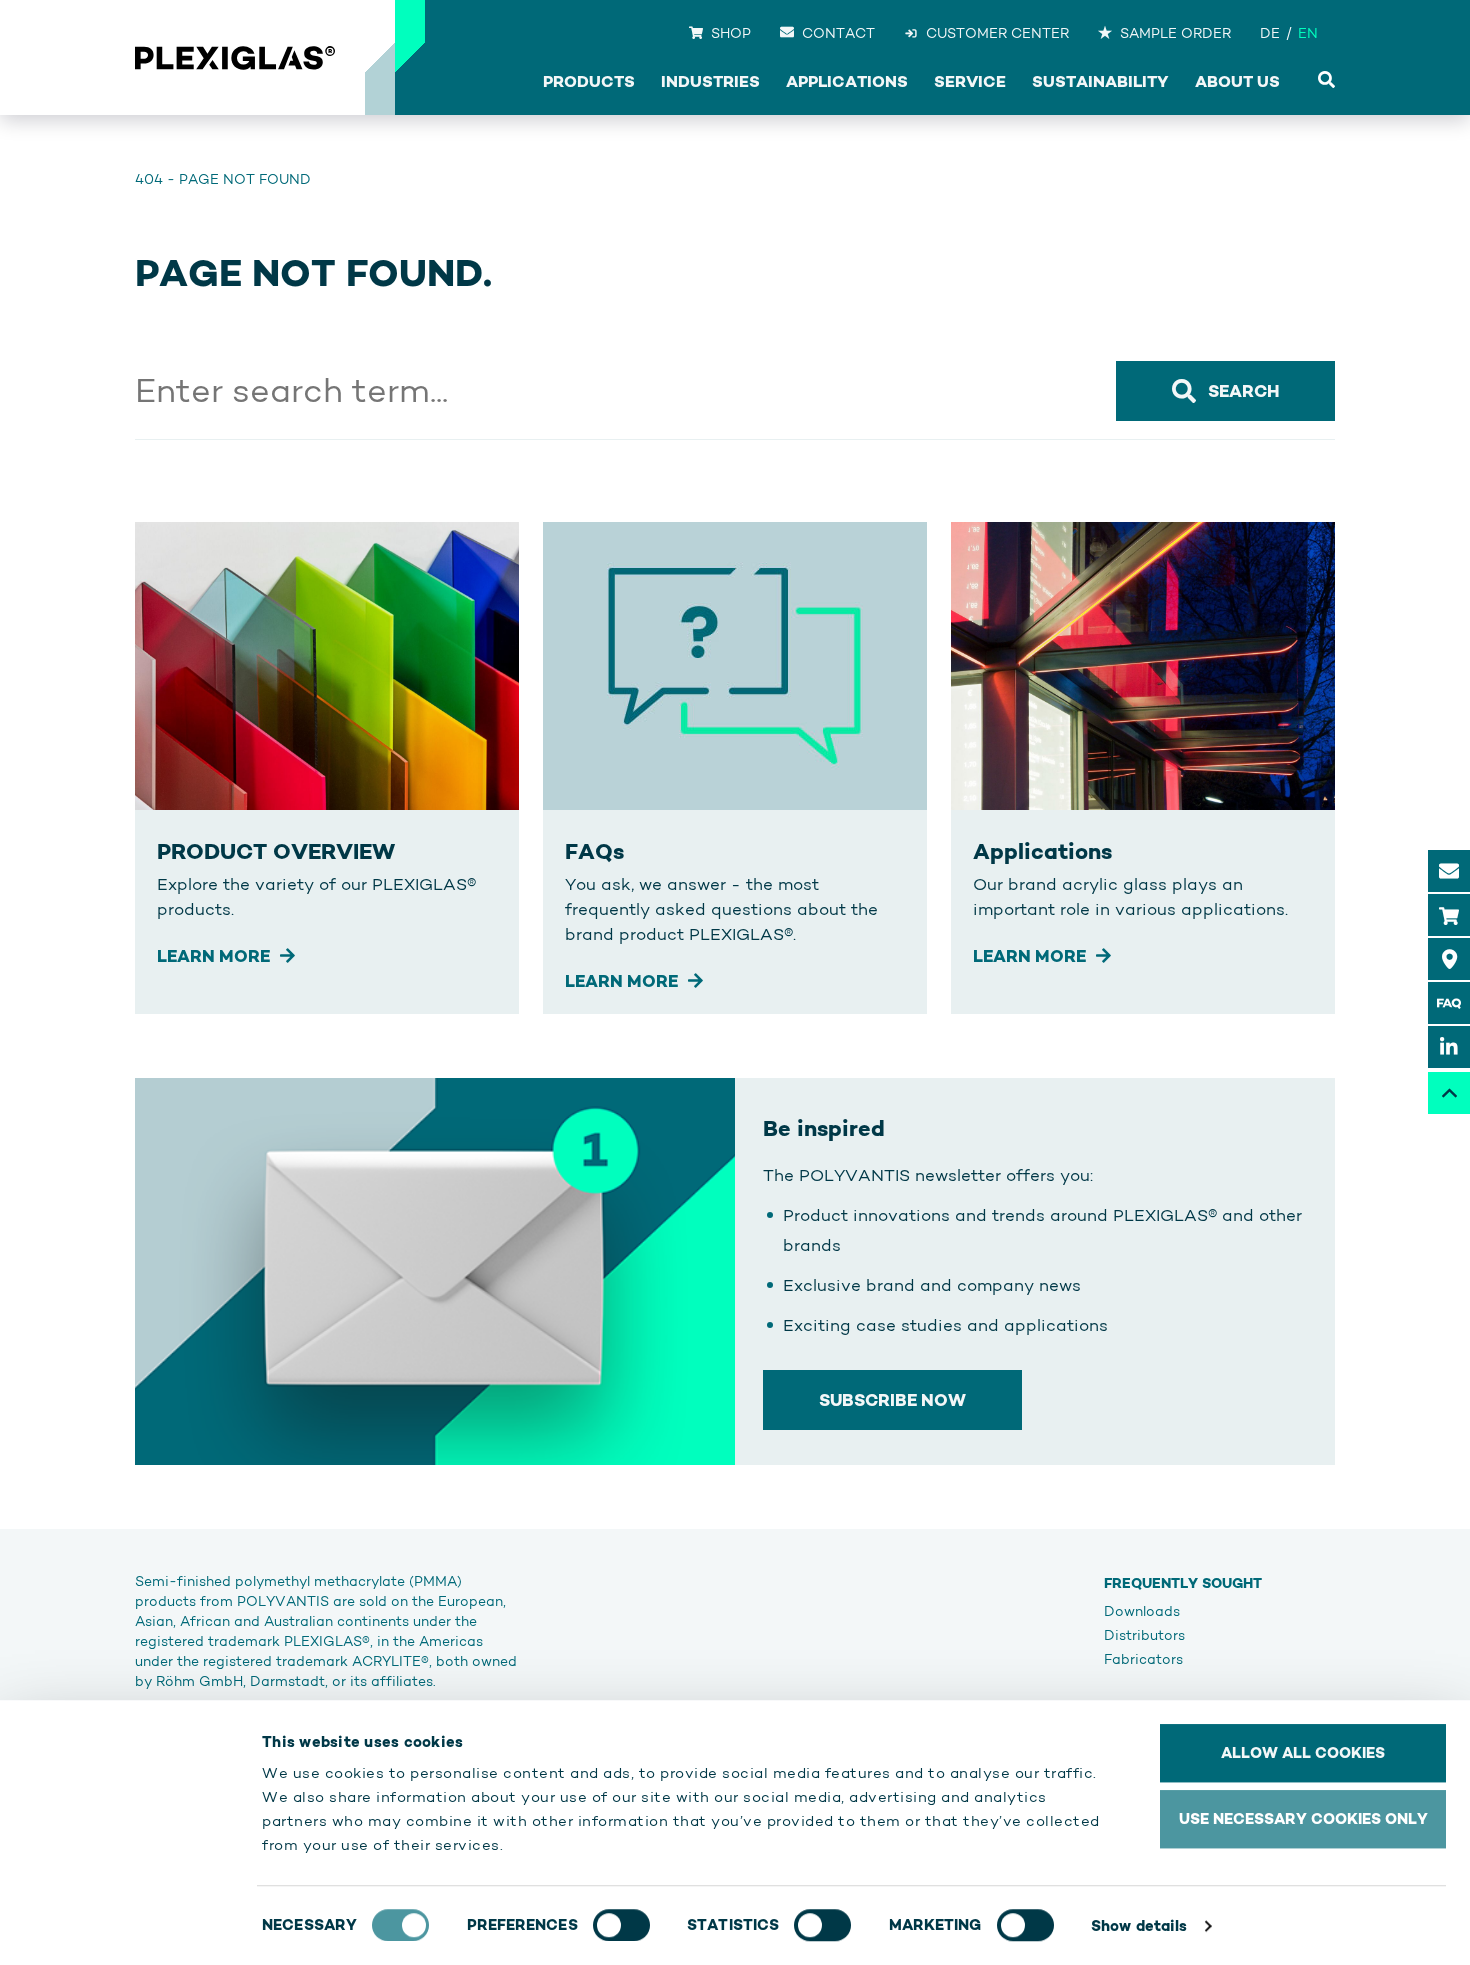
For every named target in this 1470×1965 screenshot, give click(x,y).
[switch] (621, 1925)
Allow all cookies (1303, 1752)
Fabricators (1143, 1659)
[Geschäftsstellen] (1449, 959)
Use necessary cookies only (1303, 1818)
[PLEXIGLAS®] (235, 58)
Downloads (1142, 1611)
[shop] (1449, 915)
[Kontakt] (1449, 871)
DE (1270, 33)
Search (1243, 391)
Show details (1139, 1925)
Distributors (1144, 1635)
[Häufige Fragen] (1449, 1003)
